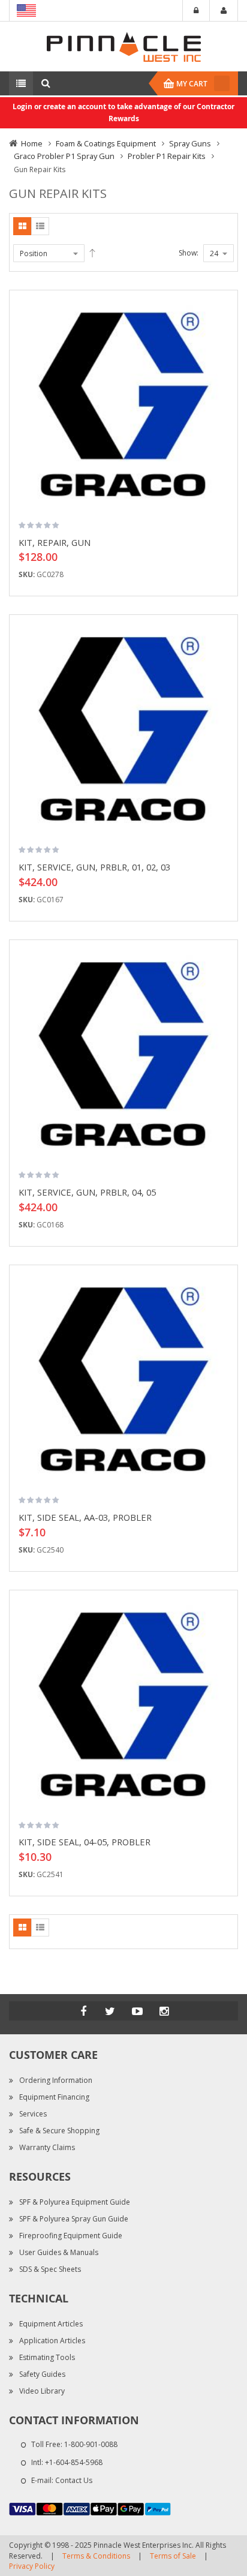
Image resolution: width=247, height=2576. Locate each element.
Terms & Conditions (96, 2556)
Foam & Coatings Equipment (106, 143)
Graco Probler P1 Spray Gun (64, 156)
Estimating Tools (47, 2357)
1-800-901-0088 (91, 2444)
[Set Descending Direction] (92, 253)
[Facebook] (83, 2011)
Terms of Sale (173, 2556)
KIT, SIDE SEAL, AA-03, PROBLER (85, 1517)
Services (33, 2114)
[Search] (46, 83)
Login (196, 11)
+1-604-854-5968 (74, 2462)
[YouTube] (137, 2011)
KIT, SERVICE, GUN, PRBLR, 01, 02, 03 (94, 867)
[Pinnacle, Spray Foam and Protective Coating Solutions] (123, 46)
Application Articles (52, 2341)
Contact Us (74, 2480)
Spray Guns (190, 143)
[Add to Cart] (224, 317)
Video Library (42, 2391)
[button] (224, 338)
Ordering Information (56, 2080)
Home (32, 143)
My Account (224, 11)
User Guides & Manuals (59, 2252)
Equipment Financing (54, 2097)
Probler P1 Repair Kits (167, 156)
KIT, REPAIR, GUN (55, 542)
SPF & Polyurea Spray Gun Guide (74, 2219)
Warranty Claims (47, 2147)
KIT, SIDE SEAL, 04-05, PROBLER (85, 1842)
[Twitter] (110, 2011)
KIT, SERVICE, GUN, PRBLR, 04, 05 (87, 1192)
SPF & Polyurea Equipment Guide (75, 2202)
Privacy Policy (32, 2566)
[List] (40, 226)
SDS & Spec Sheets (50, 2269)
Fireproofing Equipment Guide (71, 2236)
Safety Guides (42, 2374)
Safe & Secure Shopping (59, 2131)
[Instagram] (164, 2011)
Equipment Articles (51, 2324)
